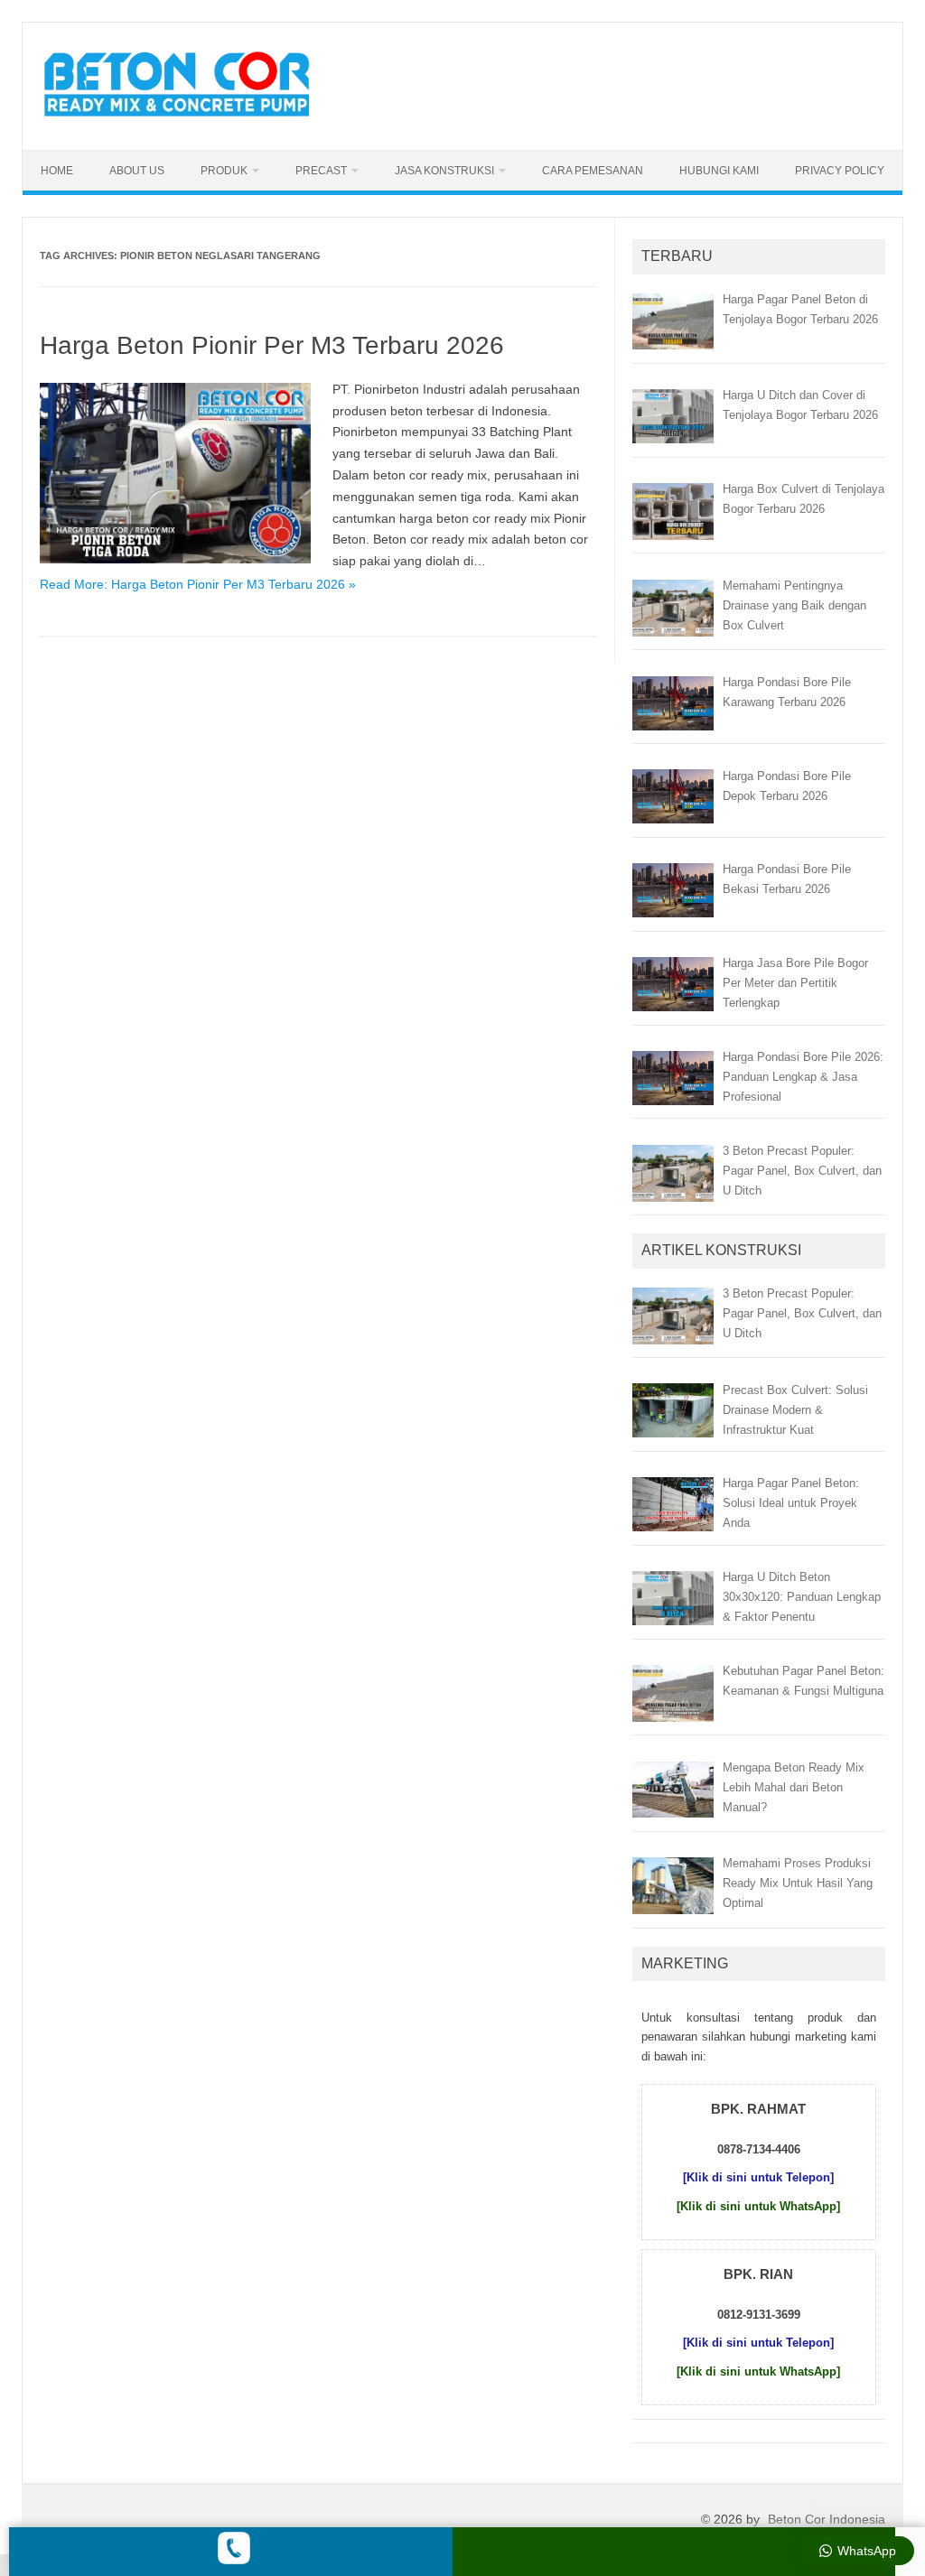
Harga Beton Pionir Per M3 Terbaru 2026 (272, 345)
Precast (321, 171)
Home (57, 171)
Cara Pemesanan (593, 171)
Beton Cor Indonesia (827, 2519)
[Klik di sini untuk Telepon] (758, 2177)
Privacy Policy (840, 171)
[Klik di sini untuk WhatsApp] (758, 2206)
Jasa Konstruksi (444, 171)
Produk (224, 171)
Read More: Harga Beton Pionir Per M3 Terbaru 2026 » (198, 584)
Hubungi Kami (719, 171)
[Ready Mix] (187, 119)
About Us (137, 171)
